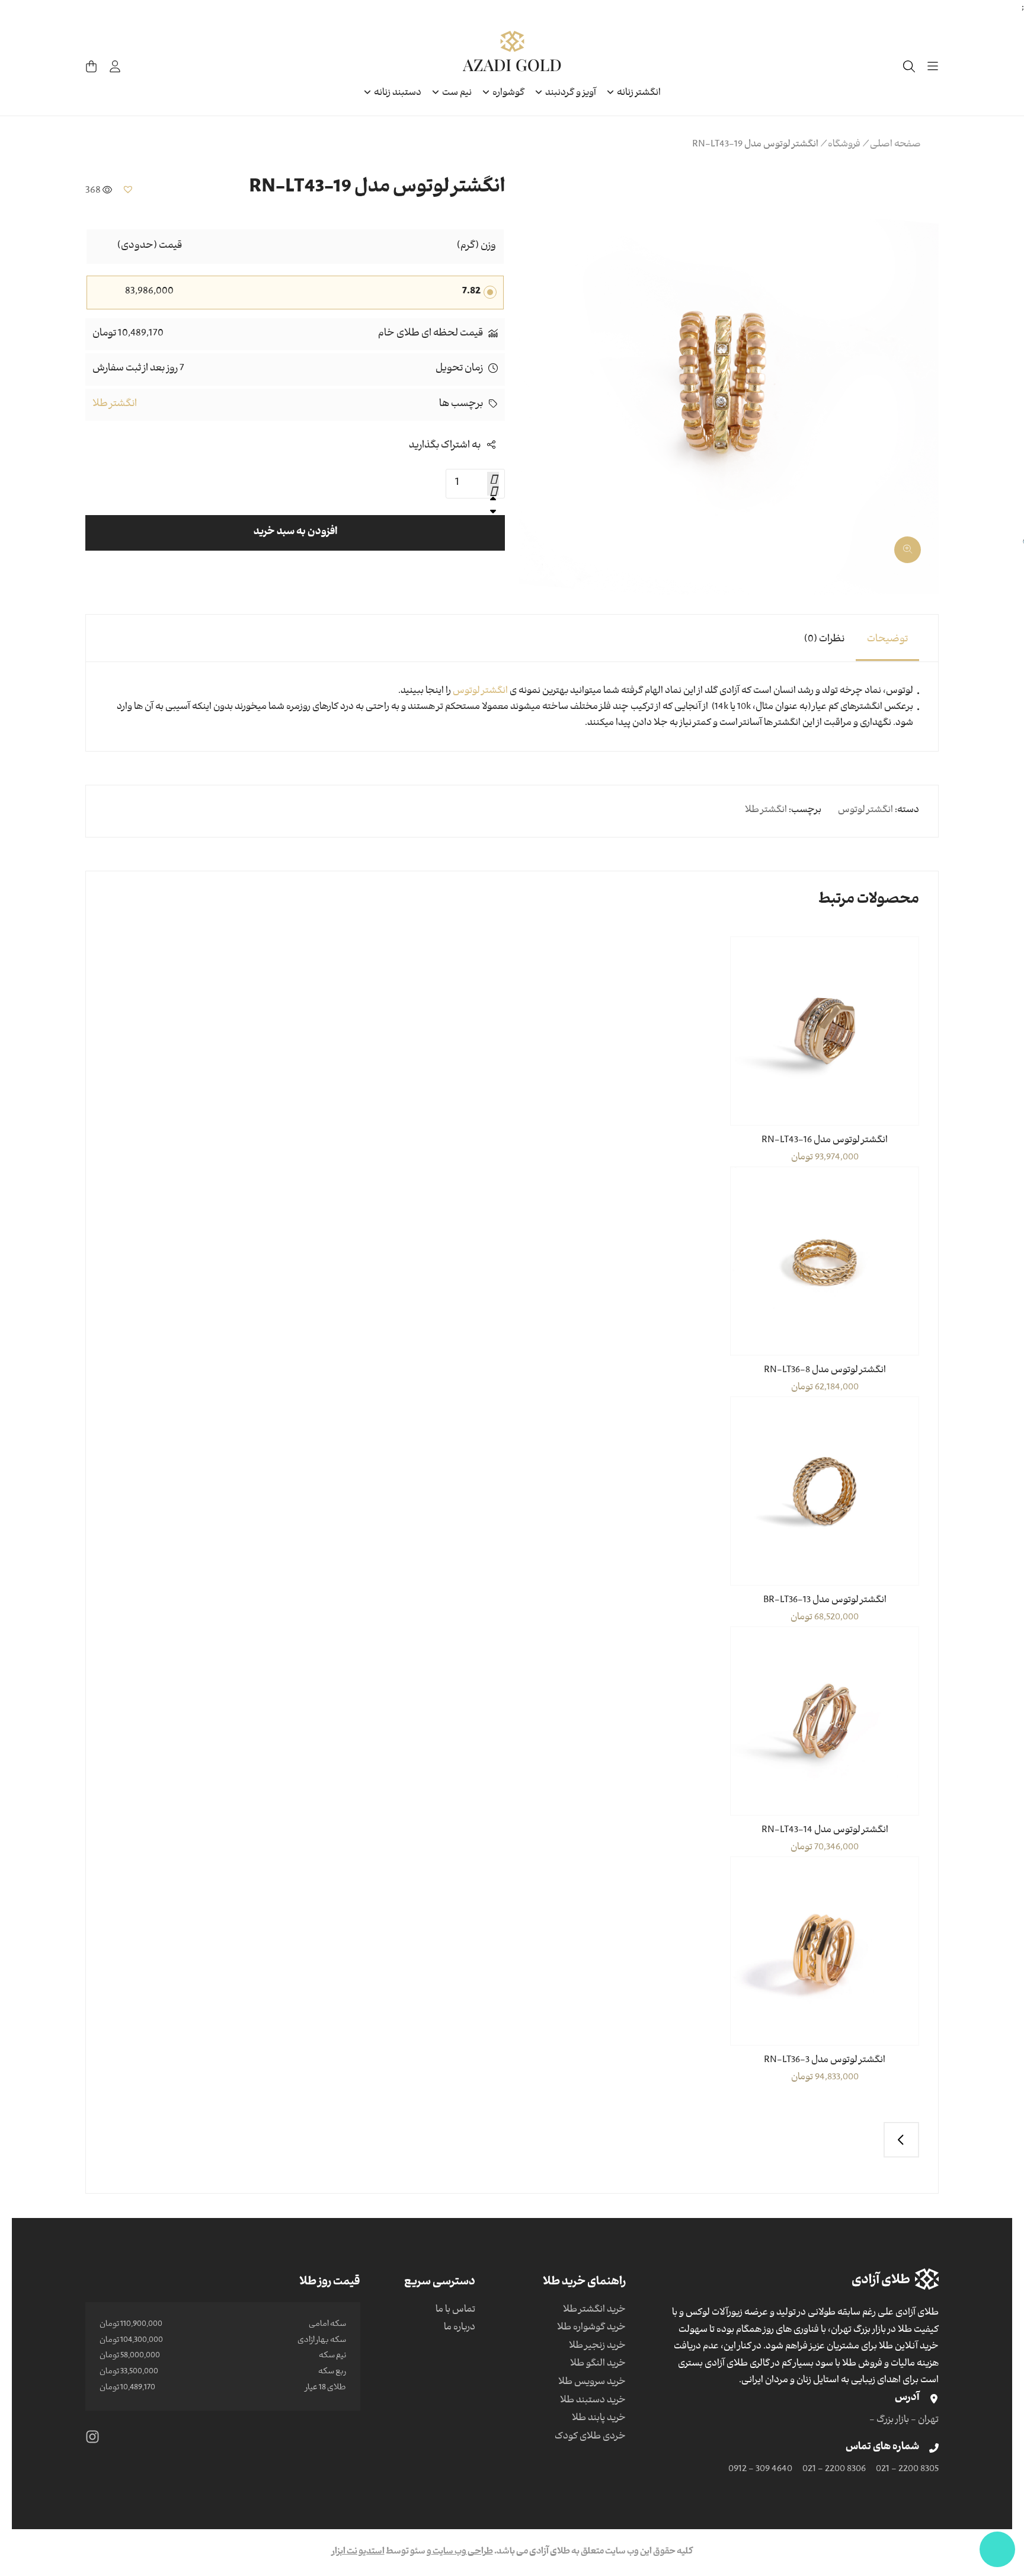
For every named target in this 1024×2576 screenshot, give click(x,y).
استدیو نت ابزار (358, 2552)
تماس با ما (455, 2310)
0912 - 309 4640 (760, 2470)
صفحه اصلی (895, 145)
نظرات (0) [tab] (824, 640)
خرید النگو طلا (598, 2364)
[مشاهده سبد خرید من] (91, 66)
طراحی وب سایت (462, 2552)
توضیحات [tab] (887, 640)
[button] (915, 545)
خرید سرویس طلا (592, 2383)
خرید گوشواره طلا (591, 2328)
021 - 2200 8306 (834, 2470)
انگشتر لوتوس (480, 692)
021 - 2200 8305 (907, 2470)
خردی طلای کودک (590, 2437)
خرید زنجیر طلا (597, 2347)
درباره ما (460, 2328)
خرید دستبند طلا (593, 2401)
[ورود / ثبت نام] (115, 66)
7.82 (471, 292)
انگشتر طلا (115, 405)
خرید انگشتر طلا (594, 2310)
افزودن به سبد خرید (295, 533)
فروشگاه (844, 145)
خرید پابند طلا (599, 2419)
